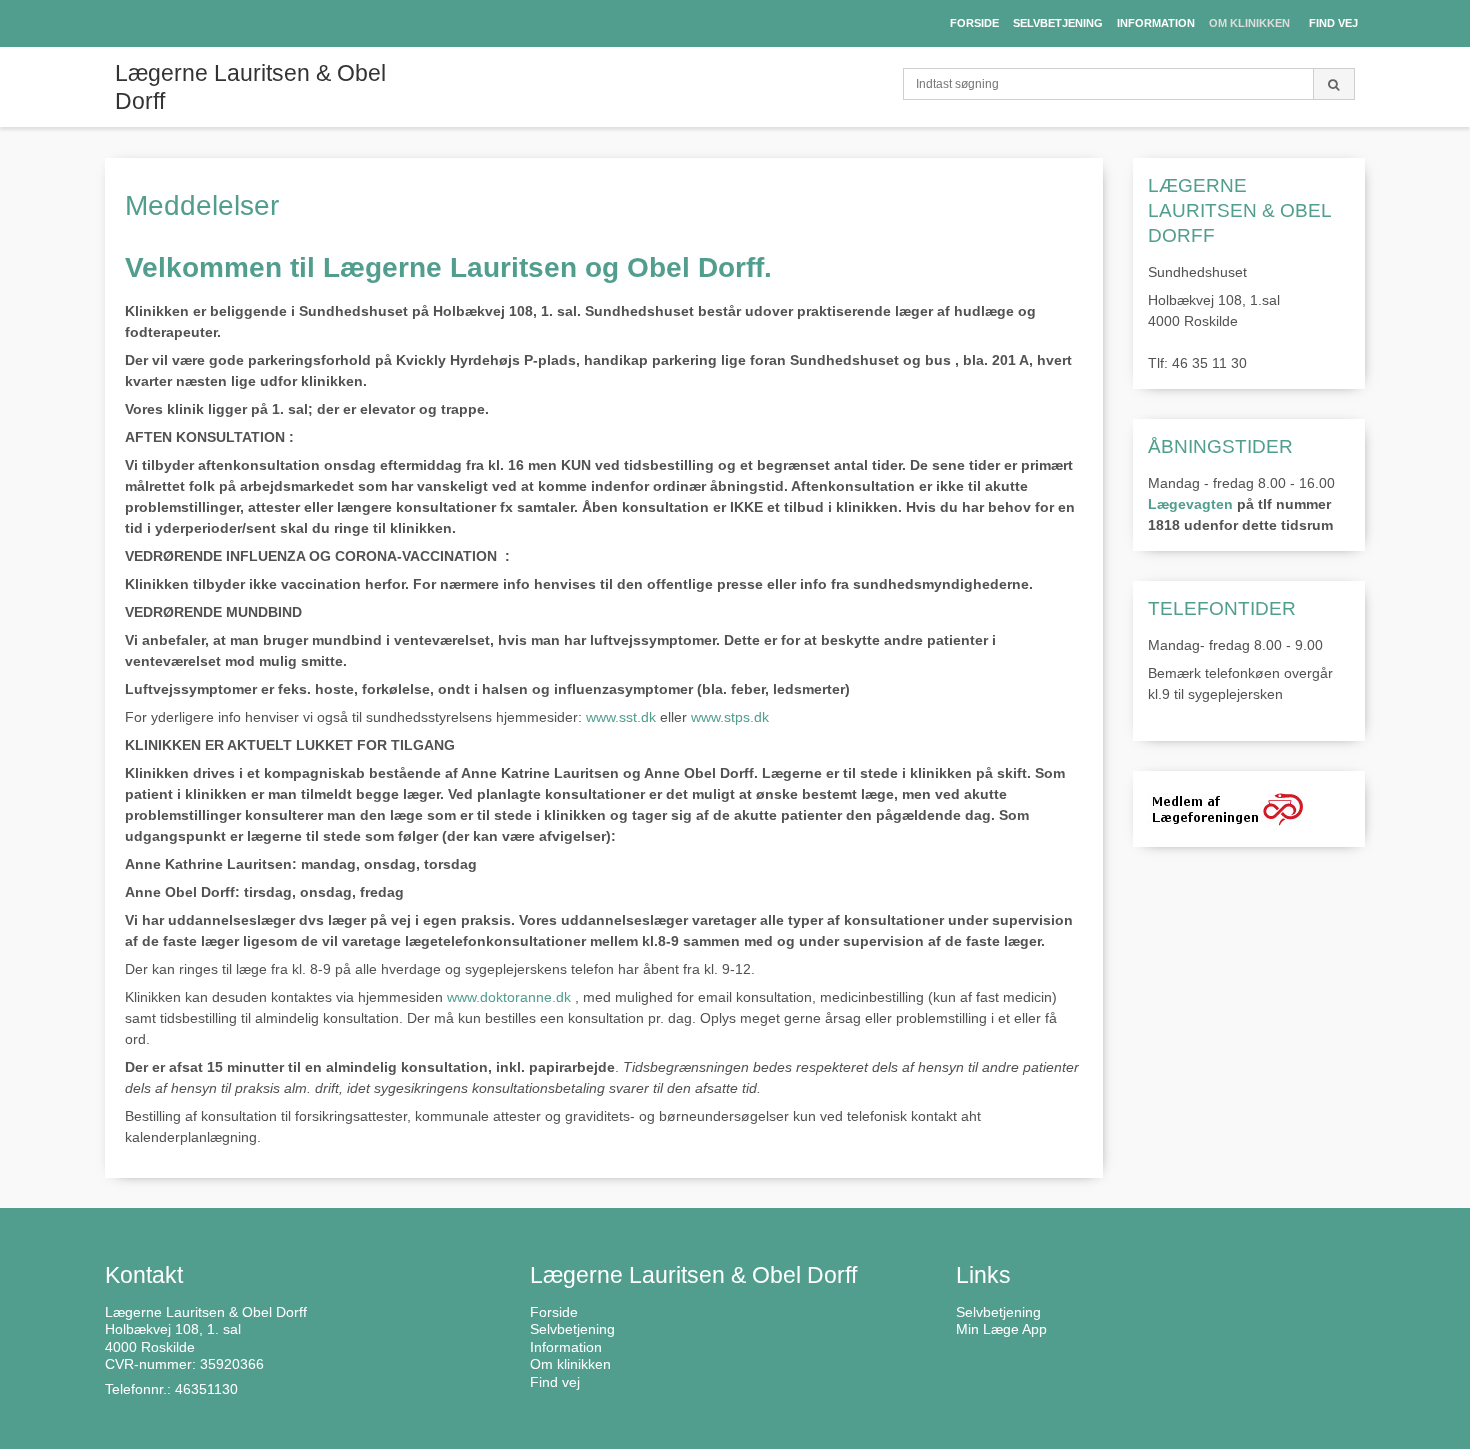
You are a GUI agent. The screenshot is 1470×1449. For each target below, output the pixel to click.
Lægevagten (1190, 504)
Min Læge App (1001, 1329)
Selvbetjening (998, 1312)
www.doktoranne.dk (509, 997)
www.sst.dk (621, 717)
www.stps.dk (730, 717)
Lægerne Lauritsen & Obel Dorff (250, 87)
